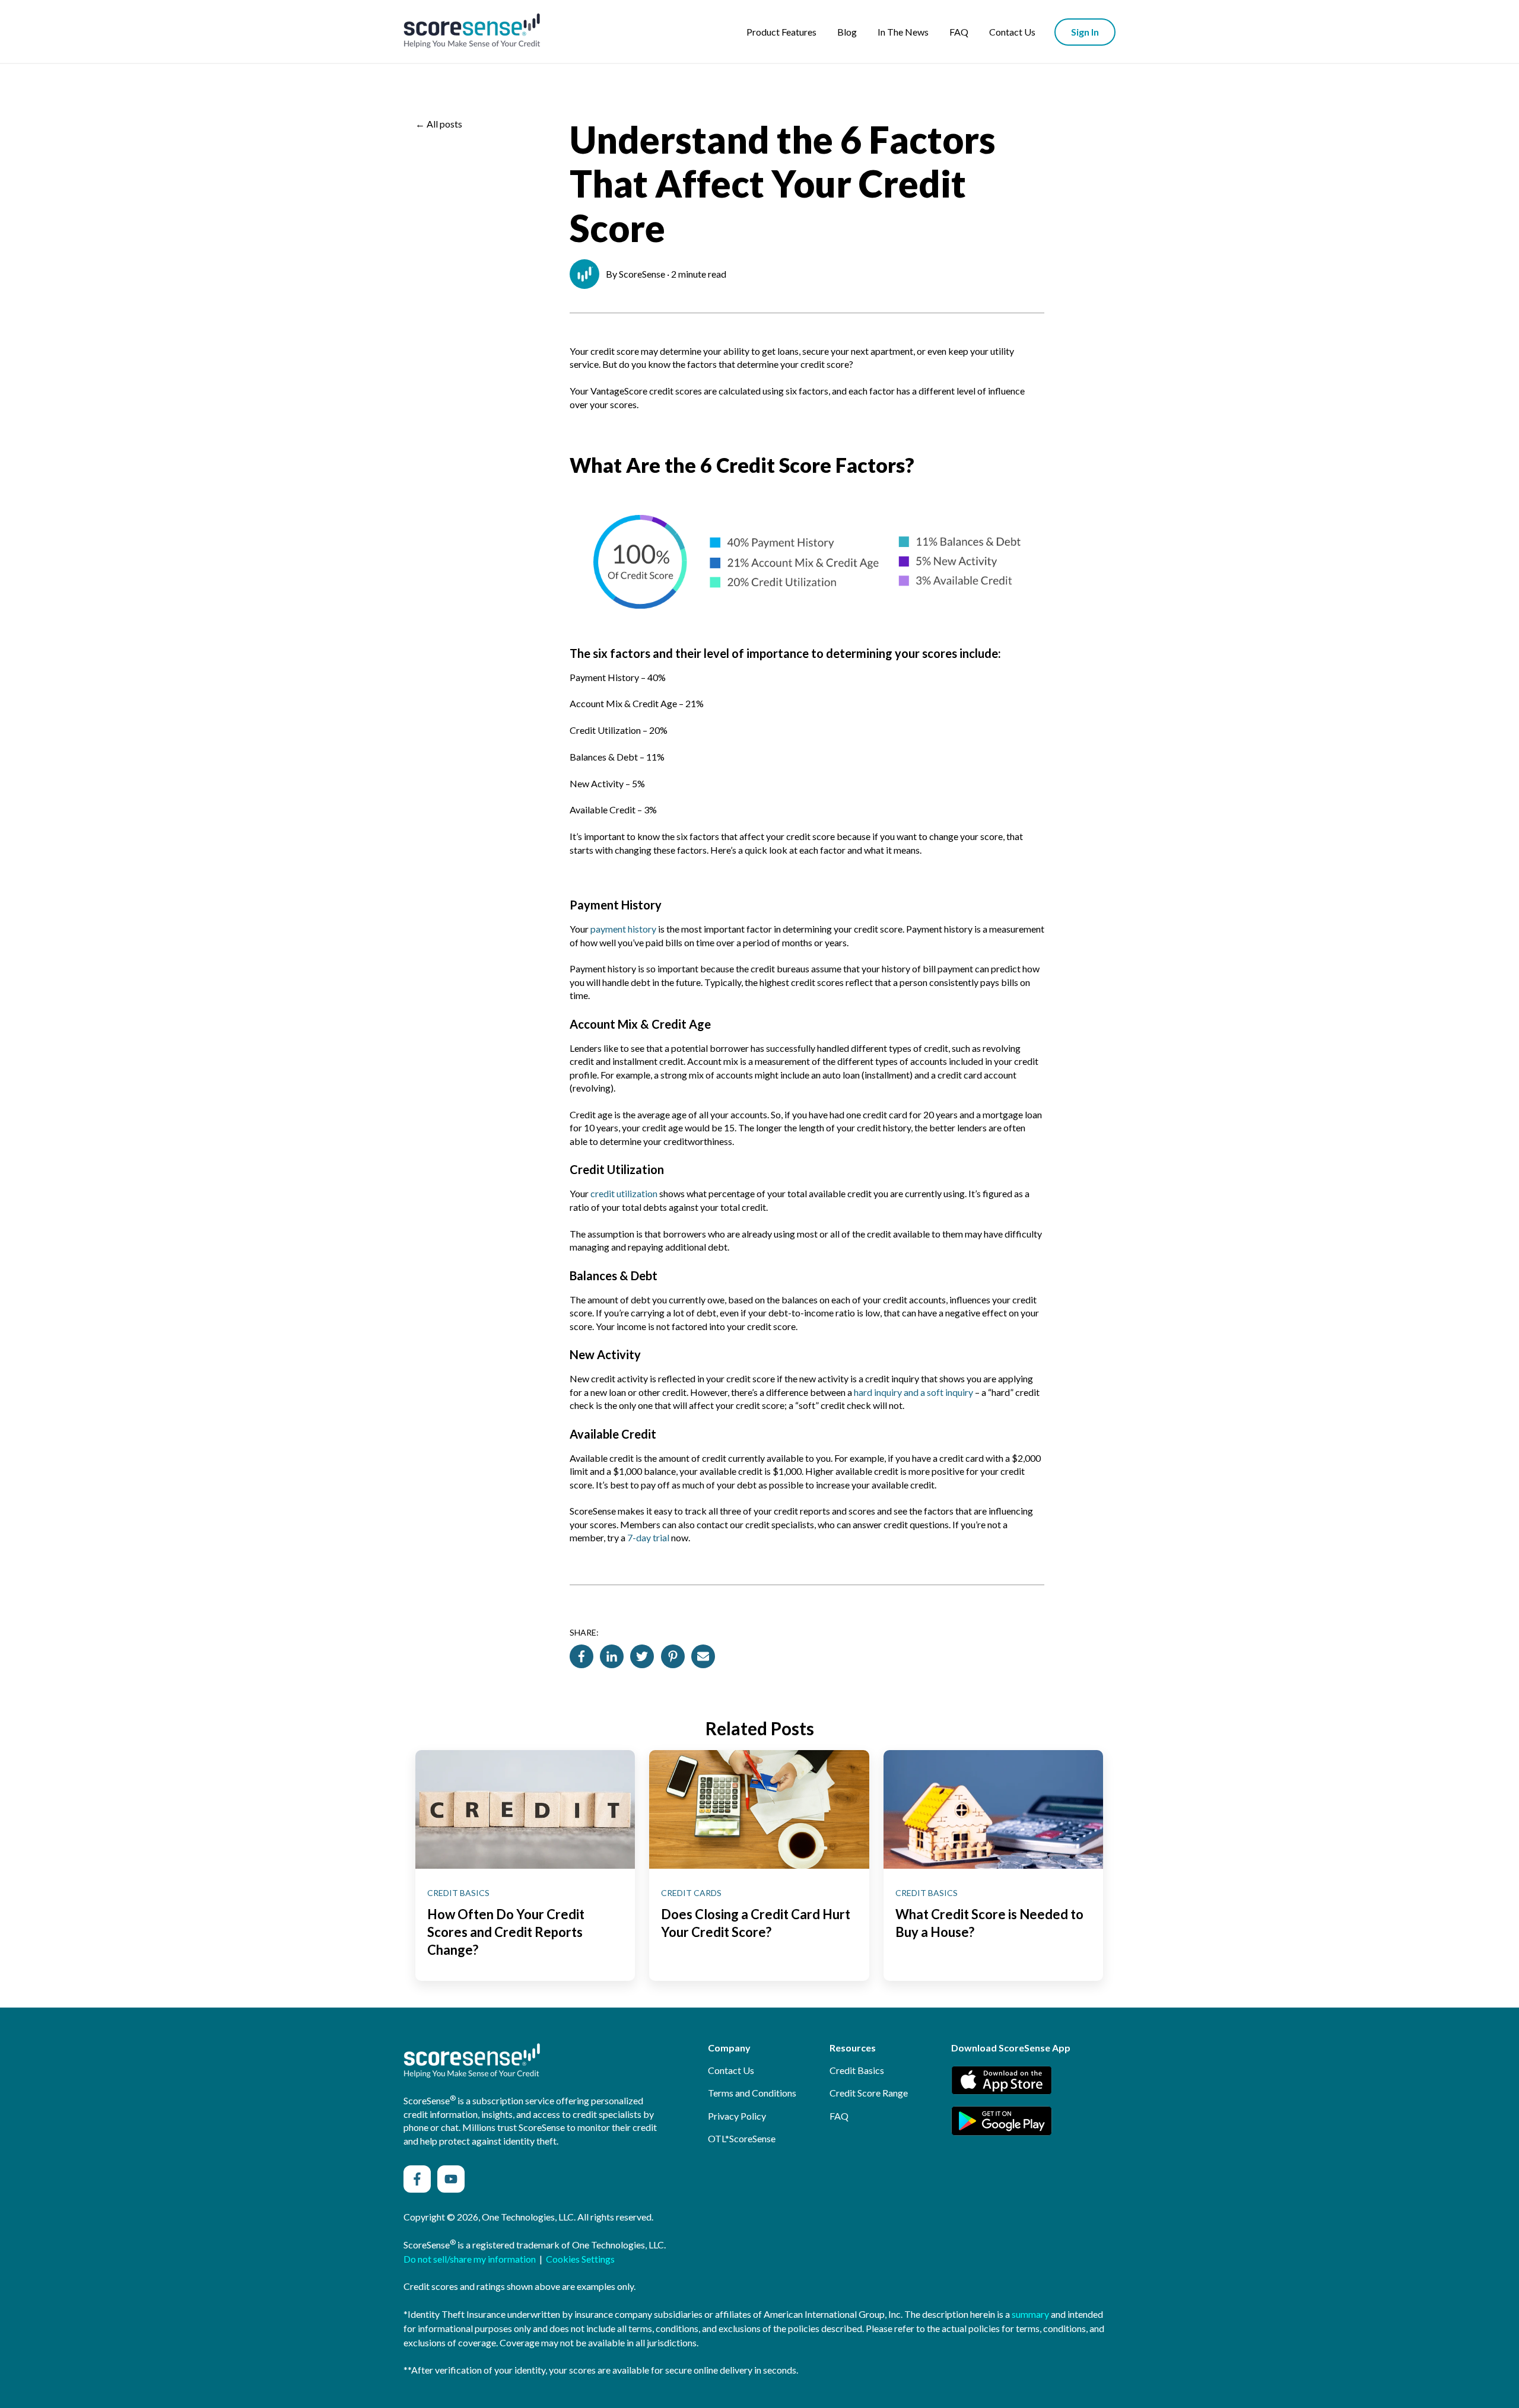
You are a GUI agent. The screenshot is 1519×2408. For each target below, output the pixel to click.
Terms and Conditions (752, 2093)
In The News (903, 32)
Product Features (781, 32)
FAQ (959, 32)
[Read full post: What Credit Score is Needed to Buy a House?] (993, 1809)
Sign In (1085, 32)
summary (1030, 2314)
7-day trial (648, 1537)
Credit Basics (458, 1893)
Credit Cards (691, 1893)
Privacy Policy (737, 2116)
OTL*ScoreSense (742, 2138)
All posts (444, 124)
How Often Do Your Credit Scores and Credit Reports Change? (506, 1932)
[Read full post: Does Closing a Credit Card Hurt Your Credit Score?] (759, 1809)
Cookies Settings (580, 2259)
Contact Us (1012, 32)
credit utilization (624, 1193)
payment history (623, 929)
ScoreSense (642, 274)
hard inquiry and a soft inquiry (913, 1392)
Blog (847, 32)
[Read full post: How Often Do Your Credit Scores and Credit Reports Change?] (525, 1809)
